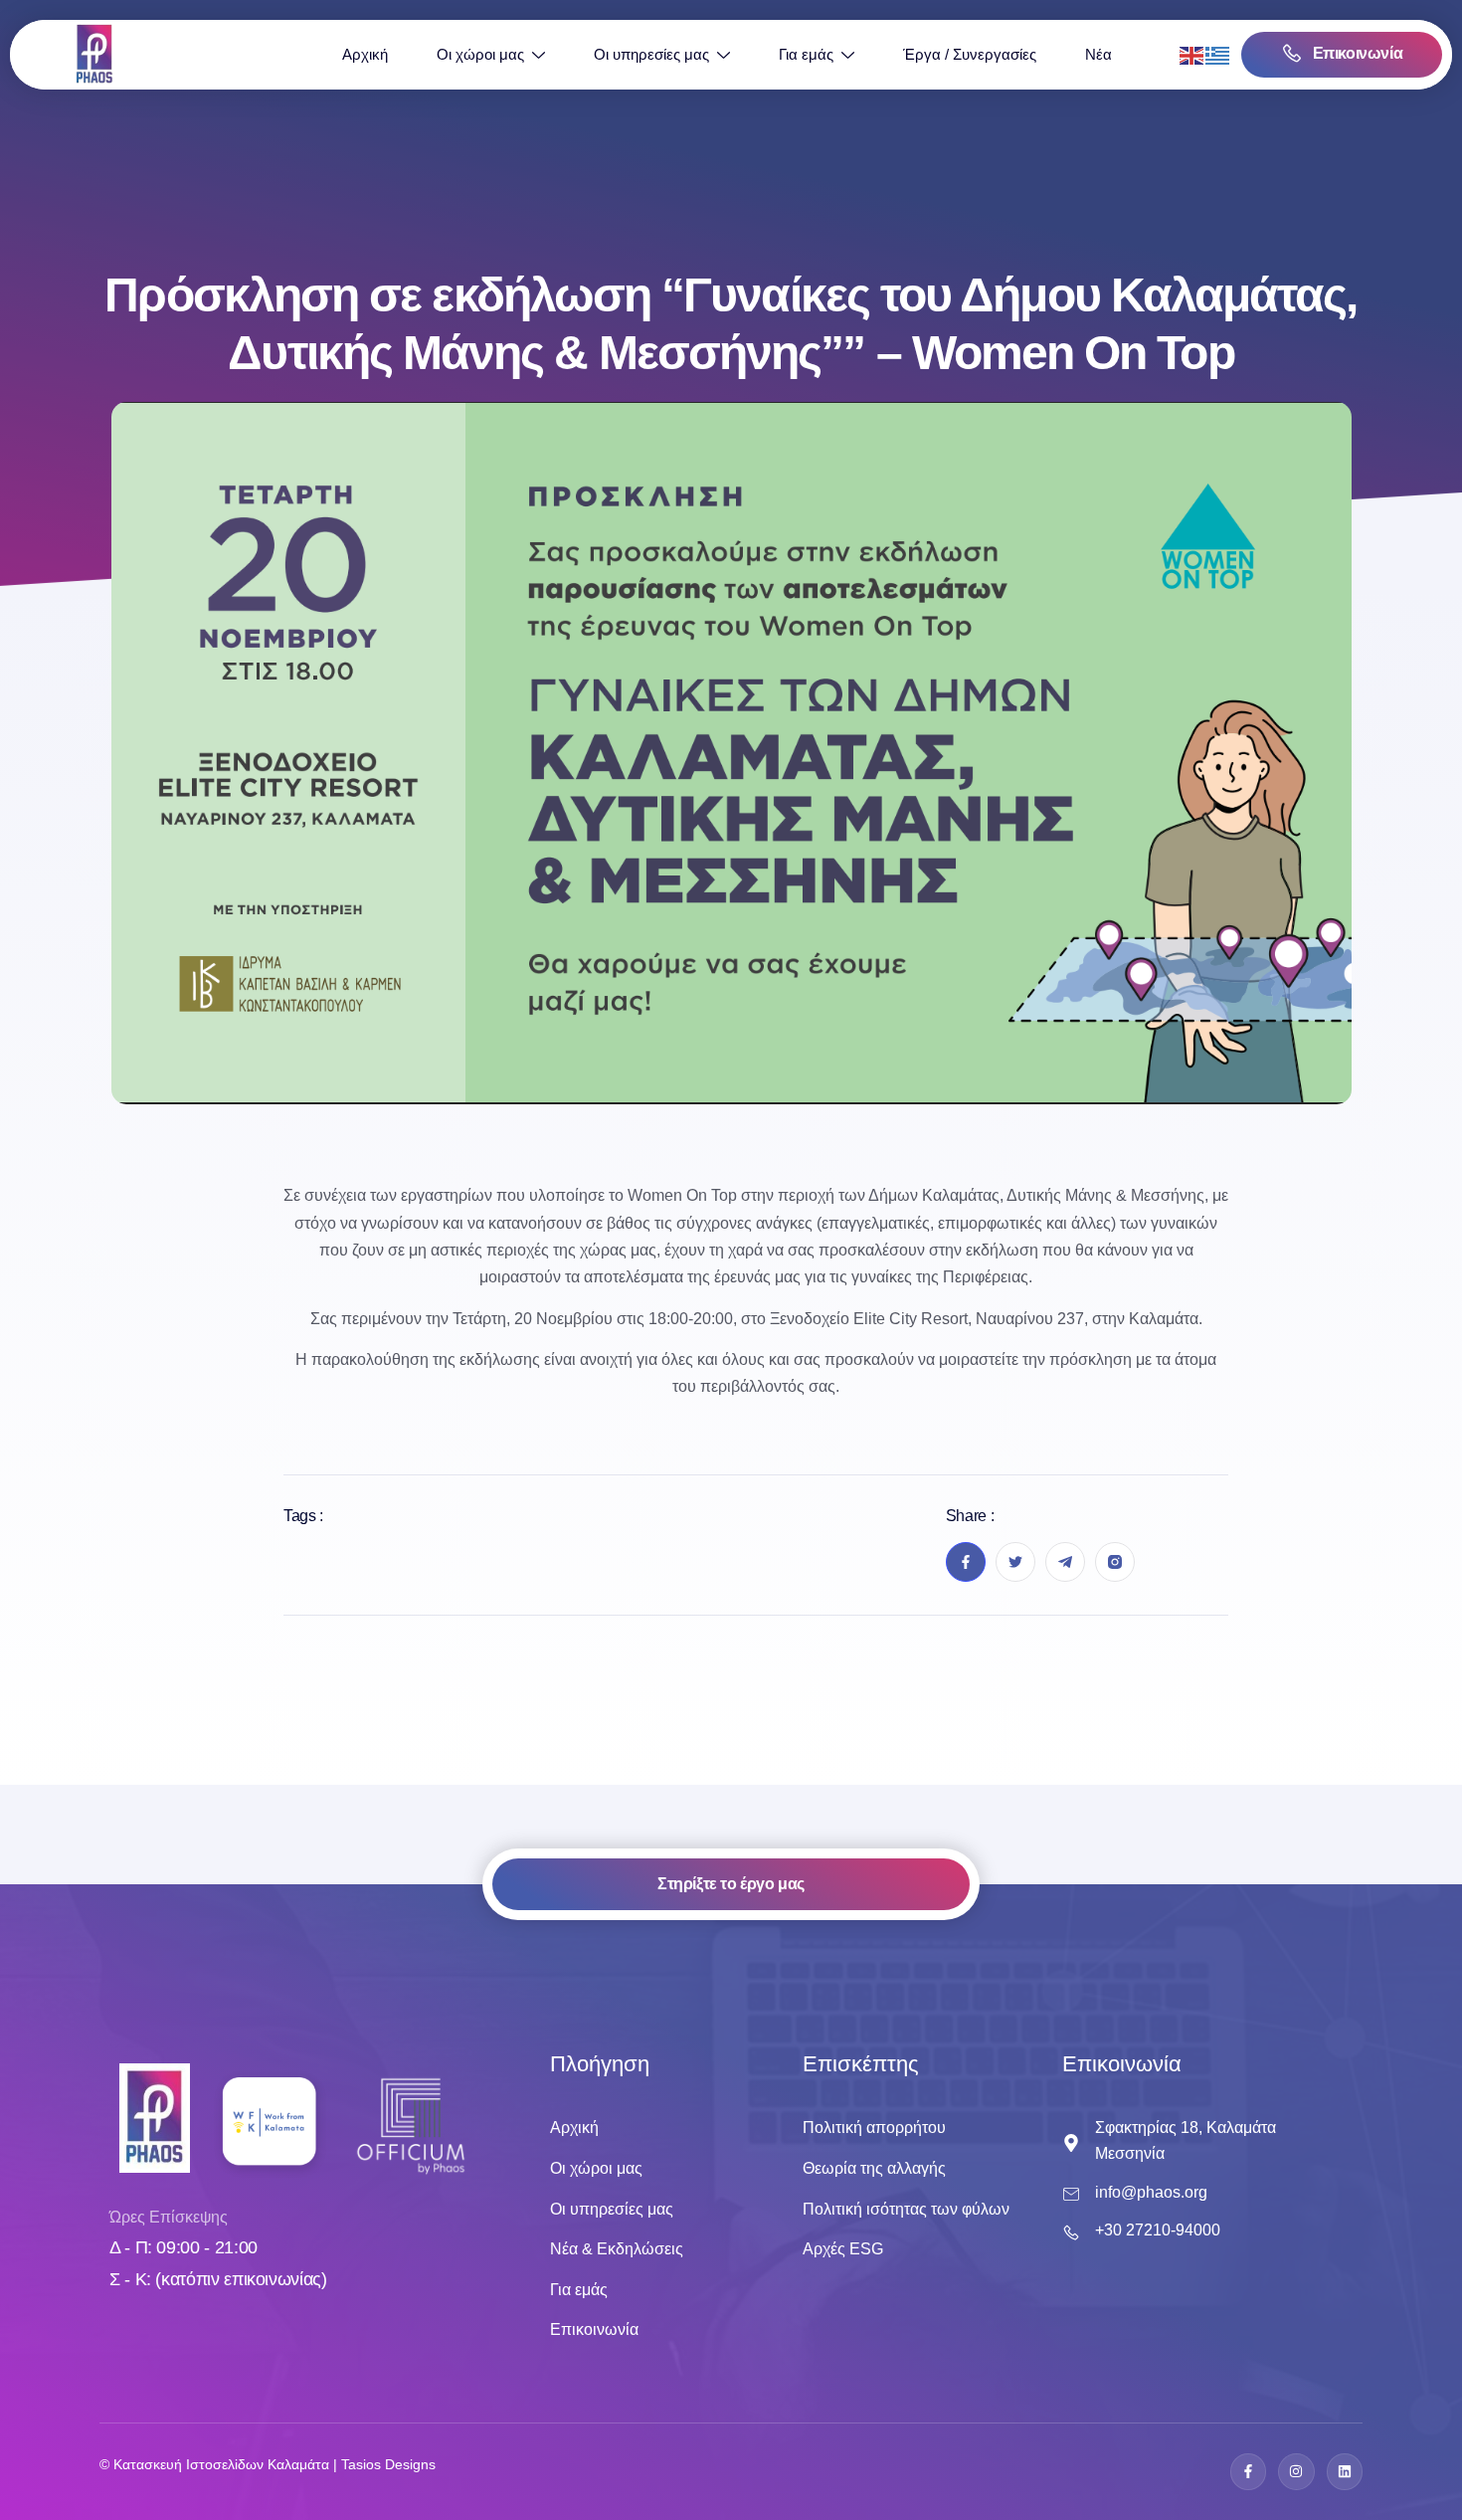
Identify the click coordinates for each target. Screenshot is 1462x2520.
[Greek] (1218, 54)
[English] (1192, 54)
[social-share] (966, 1562)
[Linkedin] (1345, 2471)
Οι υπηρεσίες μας (651, 54)
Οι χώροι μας (480, 54)
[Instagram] (1296, 2471)
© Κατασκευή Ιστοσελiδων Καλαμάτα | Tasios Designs (268, 2464)
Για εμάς (806, 54)
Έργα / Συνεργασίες (970, 54)
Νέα (1098, 54)
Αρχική (365, 54)
